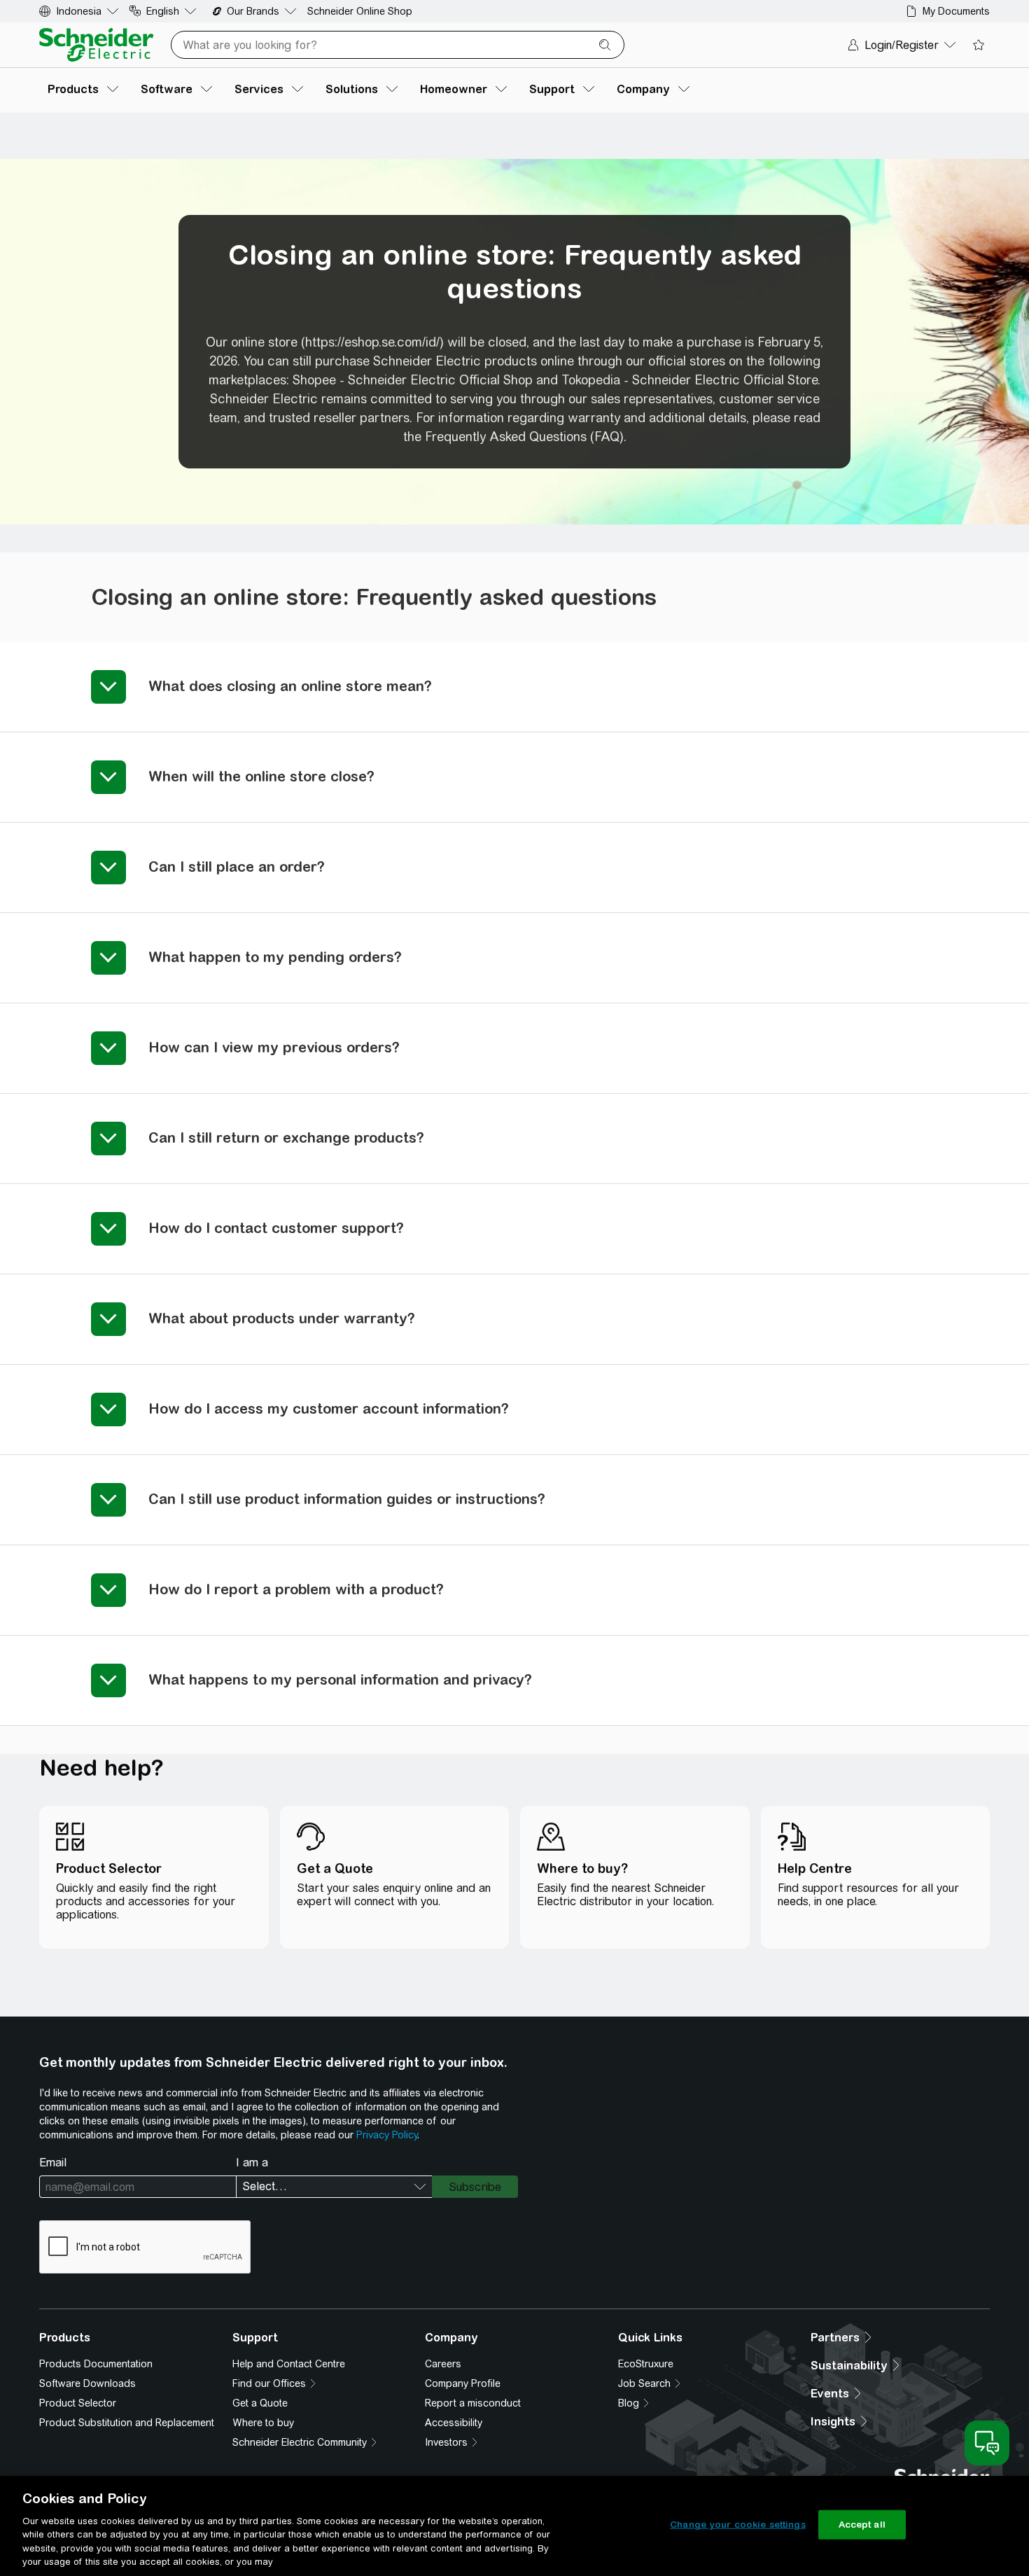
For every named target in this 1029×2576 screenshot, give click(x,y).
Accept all (862, 2525)
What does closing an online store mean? (290, 686)
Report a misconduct (473, 2403)
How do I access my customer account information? (329, 1408)
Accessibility (454, 2423)
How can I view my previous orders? (274, 1047)
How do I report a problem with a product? (296, 1589)
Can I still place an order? (237, 866)
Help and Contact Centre (289, 2364)
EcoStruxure (646, 2364)
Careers (443, 2364)
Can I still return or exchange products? (286, 1137)
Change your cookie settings (738, 2525)
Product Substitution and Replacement (127, 2423)
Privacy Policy (387, 2135)
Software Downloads (87, 2383)
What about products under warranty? (282, 1318)
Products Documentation (96, 2364)
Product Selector (78, 2403)
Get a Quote (260, 2403)
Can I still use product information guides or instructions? (347, 1499)
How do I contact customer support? (276, 1228)
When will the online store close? (261, 776)
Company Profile (463, 2383)
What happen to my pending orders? (275, 957)
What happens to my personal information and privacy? (340, 1679)
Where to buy (263, 2423)
